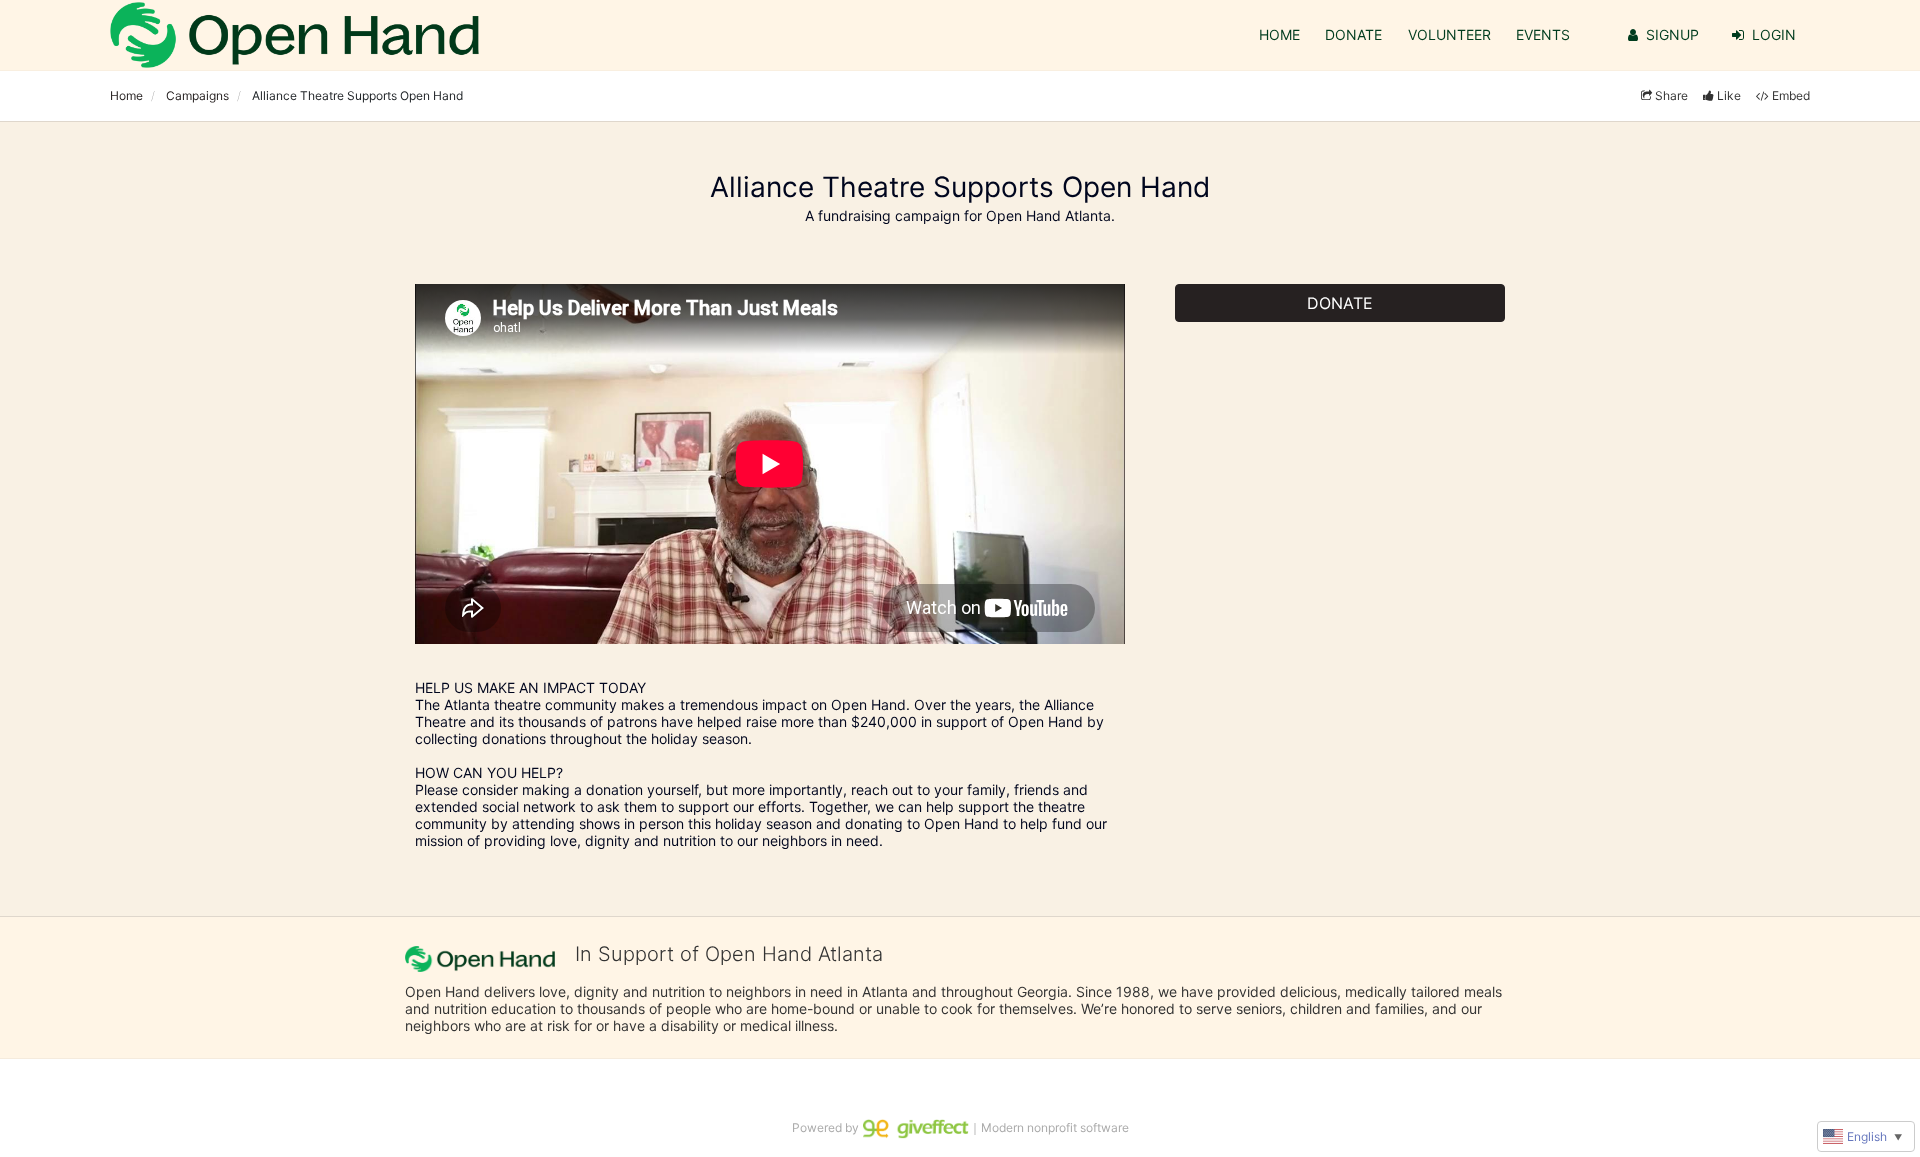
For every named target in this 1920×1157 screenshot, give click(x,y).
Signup (1672, 34)
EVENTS (1543, 34)
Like (1729, 95)
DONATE (1353, 34)
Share (1671, 95)
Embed (1791, 95)
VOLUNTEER (1449, 34)
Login (1774, 34)
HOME (1279, 34)
